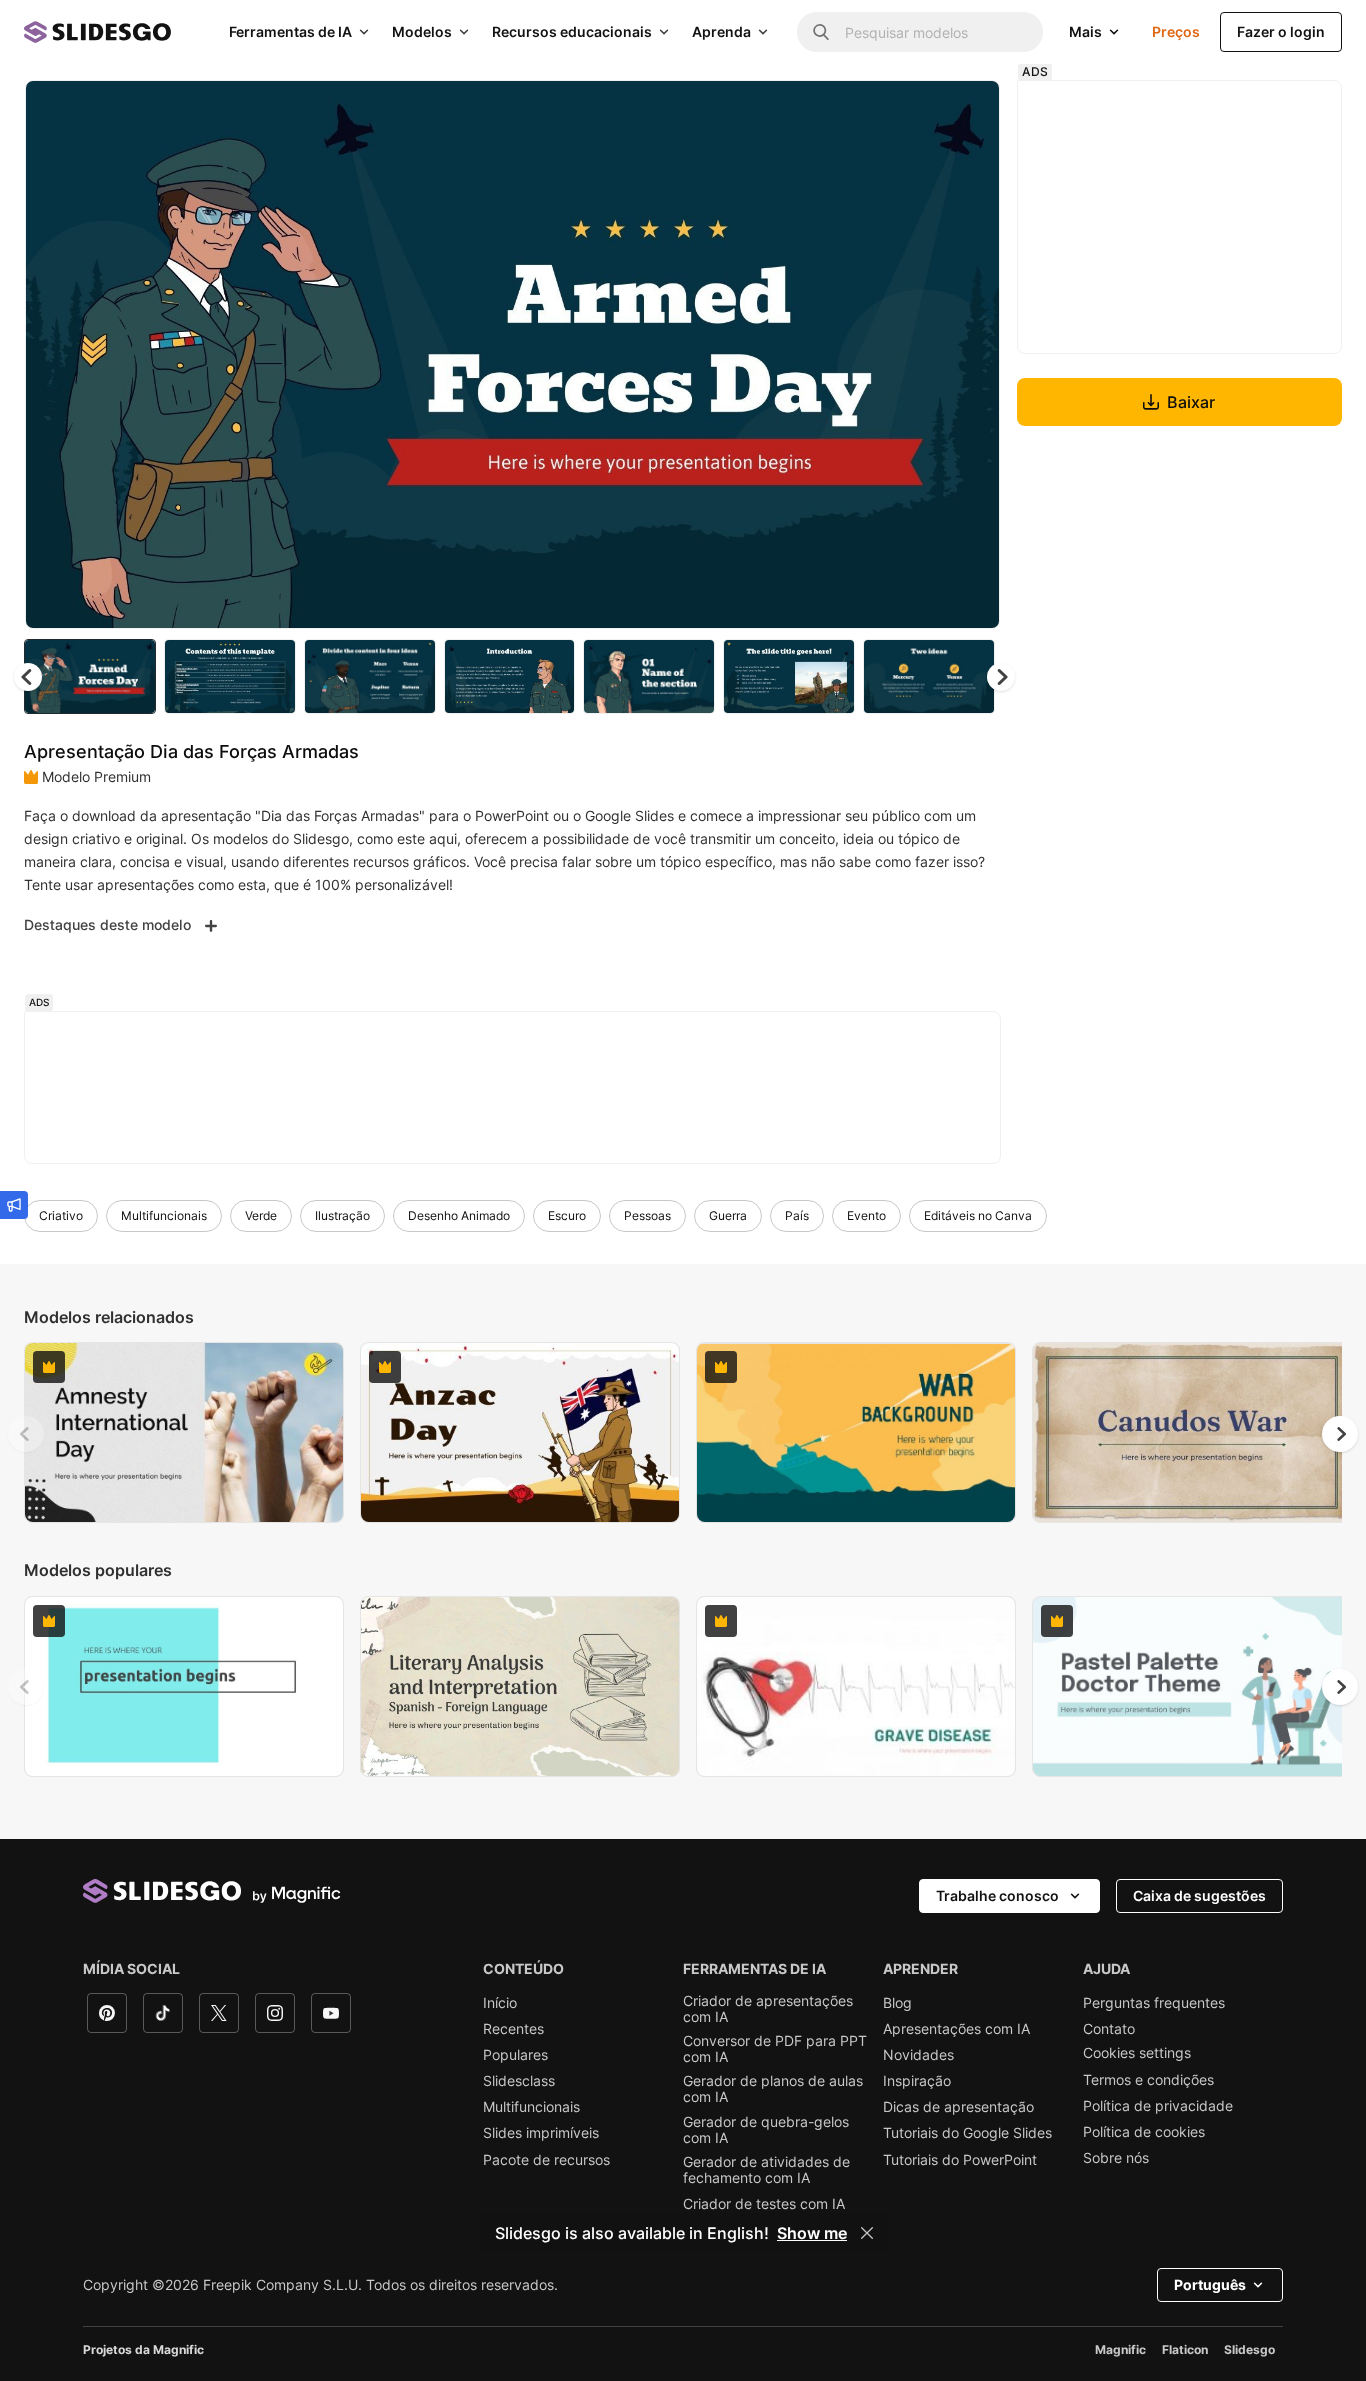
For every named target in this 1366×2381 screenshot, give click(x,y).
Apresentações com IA (956, 2029)
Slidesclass (519, 2081)
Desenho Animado (459, 1215)
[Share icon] (966, 112)
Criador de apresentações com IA (768, 2009)
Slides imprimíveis (541, 2133)
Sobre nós (1116, 2158)
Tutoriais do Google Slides (967, 2133)
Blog (897, 2003)
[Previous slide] (26, 1434)
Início (500, 2003)
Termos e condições (1148, 2080)
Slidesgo (1249, 2349)
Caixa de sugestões (1199, 1895)
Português (1210, 2284)
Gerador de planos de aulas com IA (773, 2089)
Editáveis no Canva (978, 1215)
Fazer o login (1281, 31)
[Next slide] (970, 355)
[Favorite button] (914, 112)
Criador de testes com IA (764, 2204)
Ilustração (342, 1215)
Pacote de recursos (546, 2160)
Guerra (728, 1215)
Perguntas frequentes (1154, 2003)
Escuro (567, 1215)
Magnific (1120, 2349)
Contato (1109, 2029)
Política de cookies (1144, 2132)
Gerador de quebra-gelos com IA (766, 2130)
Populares (515, 2055)
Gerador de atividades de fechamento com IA (766, 2170)
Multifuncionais (164, 1215)
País (797, 1215)
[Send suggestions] (14, 1205)
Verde (261, 1215)
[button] (1001, 677)
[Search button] (821, 32)
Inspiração (917, 2081)
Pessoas (647, 1215)
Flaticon (1185, 2349)
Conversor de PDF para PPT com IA (775, 2049)
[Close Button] (867, 2233)
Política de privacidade (1158, 2106)
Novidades (918, 2055)
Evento (866, 1215)
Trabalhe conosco (997, 1895)
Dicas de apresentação (958, 2107)
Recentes (513, 2029)
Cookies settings (1137, 2053)
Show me (812, 2233)
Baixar (1191, 402)
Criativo (61, 1215)
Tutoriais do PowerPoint (960, 2160)
